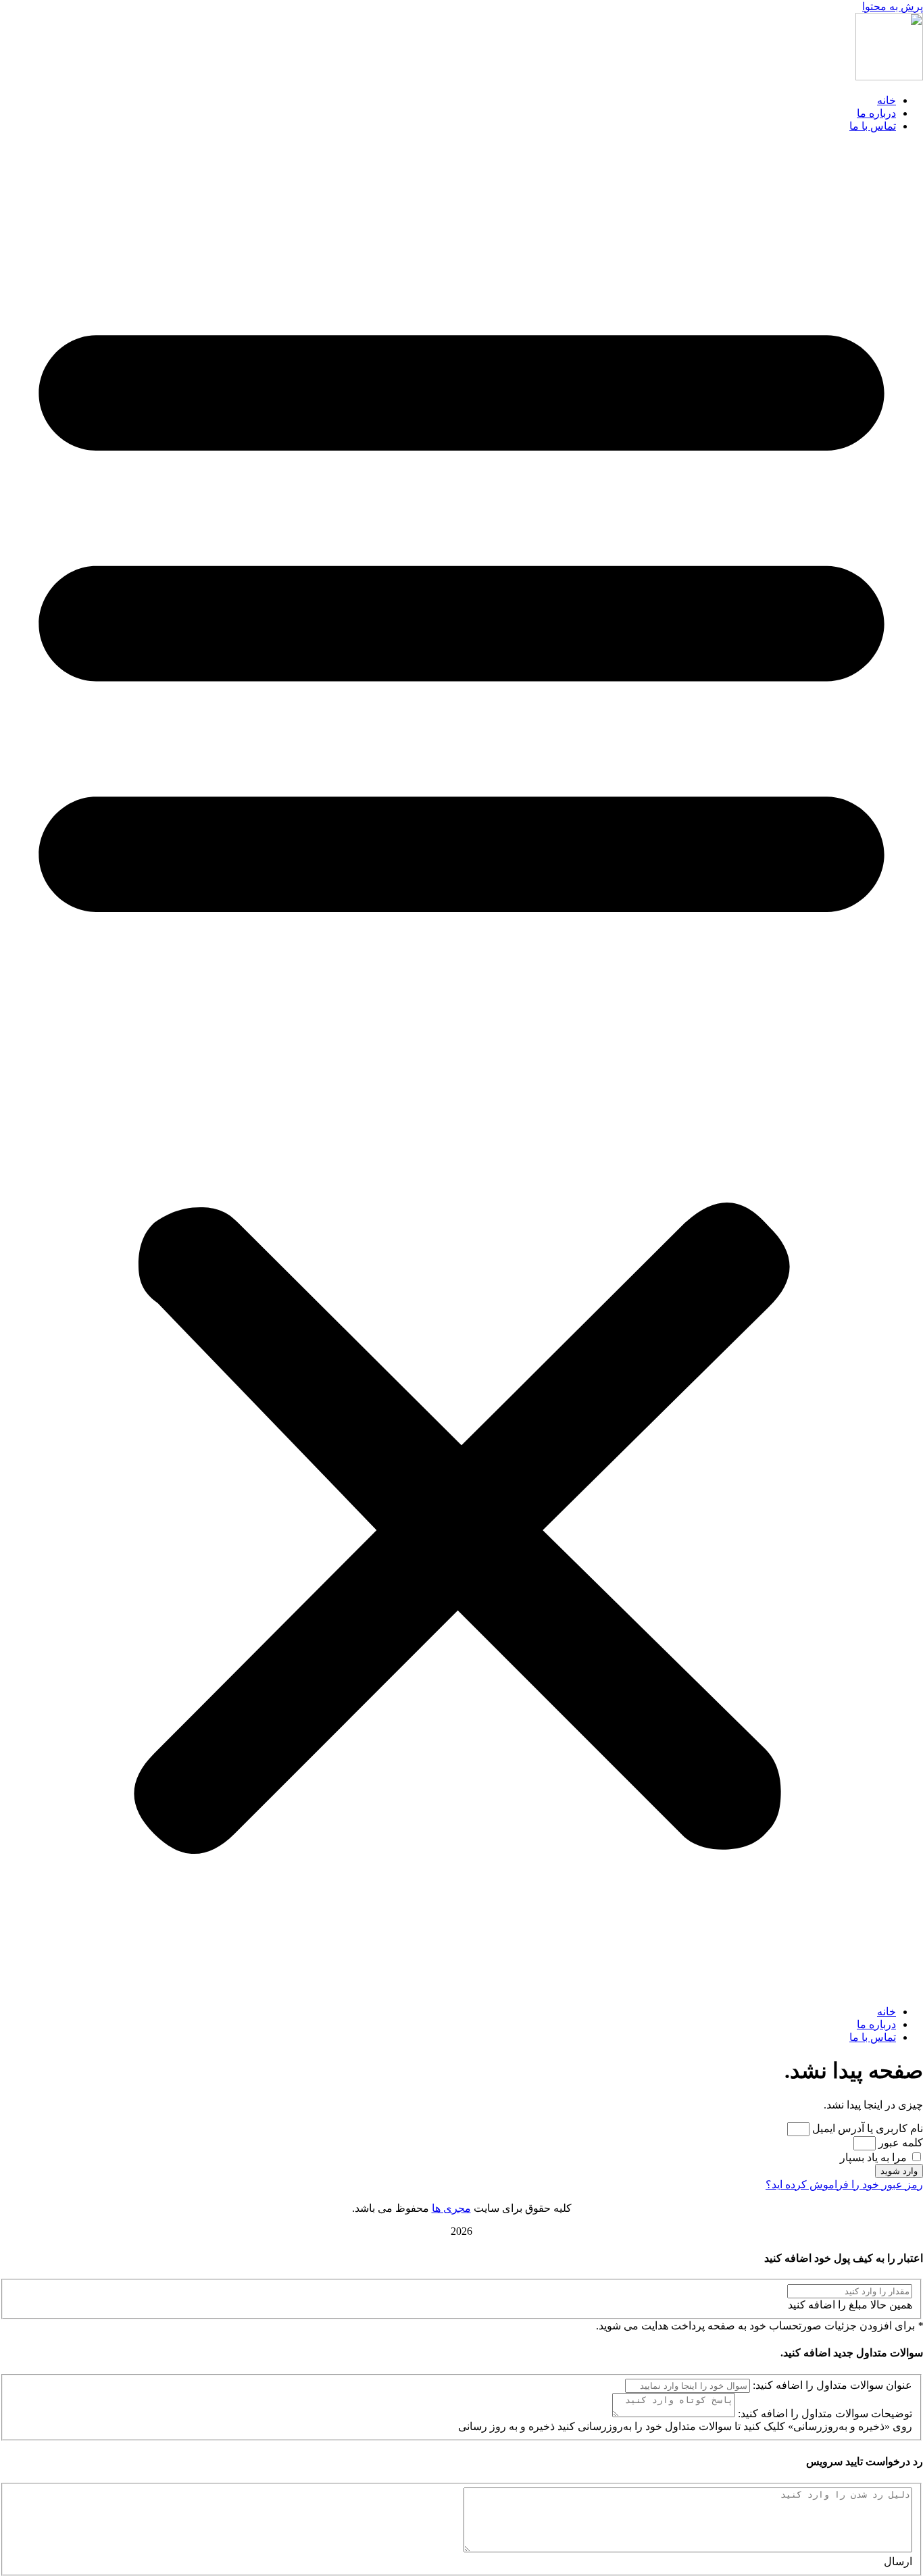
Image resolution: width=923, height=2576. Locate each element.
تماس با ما (873, 126)
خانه (887, 100)
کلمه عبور (901, 2143)
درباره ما (876, 113)
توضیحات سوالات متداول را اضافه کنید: (825, 2414)
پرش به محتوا (893, 6)
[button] (461, 1069)
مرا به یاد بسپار (875, 2157)
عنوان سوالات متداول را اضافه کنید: (832, 2385)
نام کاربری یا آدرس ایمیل (868, 2128)
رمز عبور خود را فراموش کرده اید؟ (844, 2184)
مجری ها (451, 2208)
